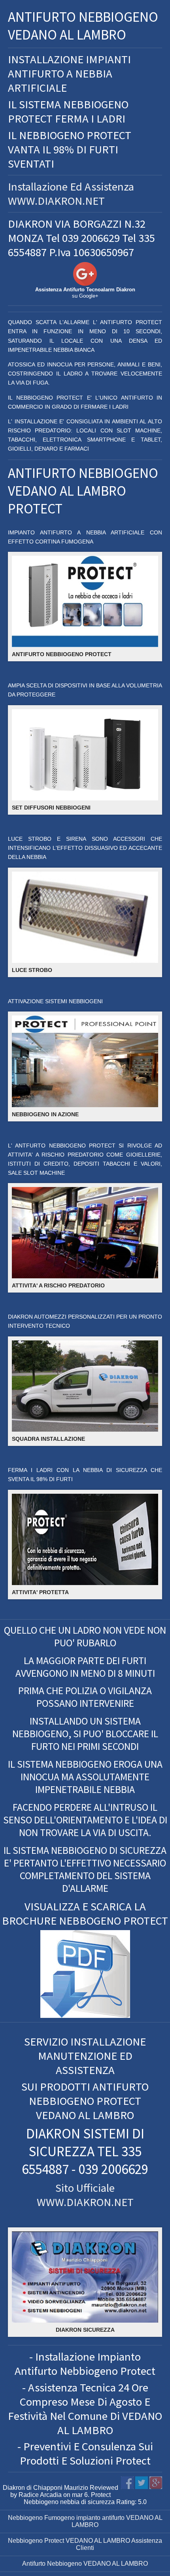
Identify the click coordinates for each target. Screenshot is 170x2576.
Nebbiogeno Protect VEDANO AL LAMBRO (69, 2541)
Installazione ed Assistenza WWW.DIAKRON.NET (71, 194)
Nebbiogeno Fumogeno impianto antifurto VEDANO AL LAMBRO (85, 2521)
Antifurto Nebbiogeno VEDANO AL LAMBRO (85, 2564)
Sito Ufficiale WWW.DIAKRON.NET (85, 2195)
